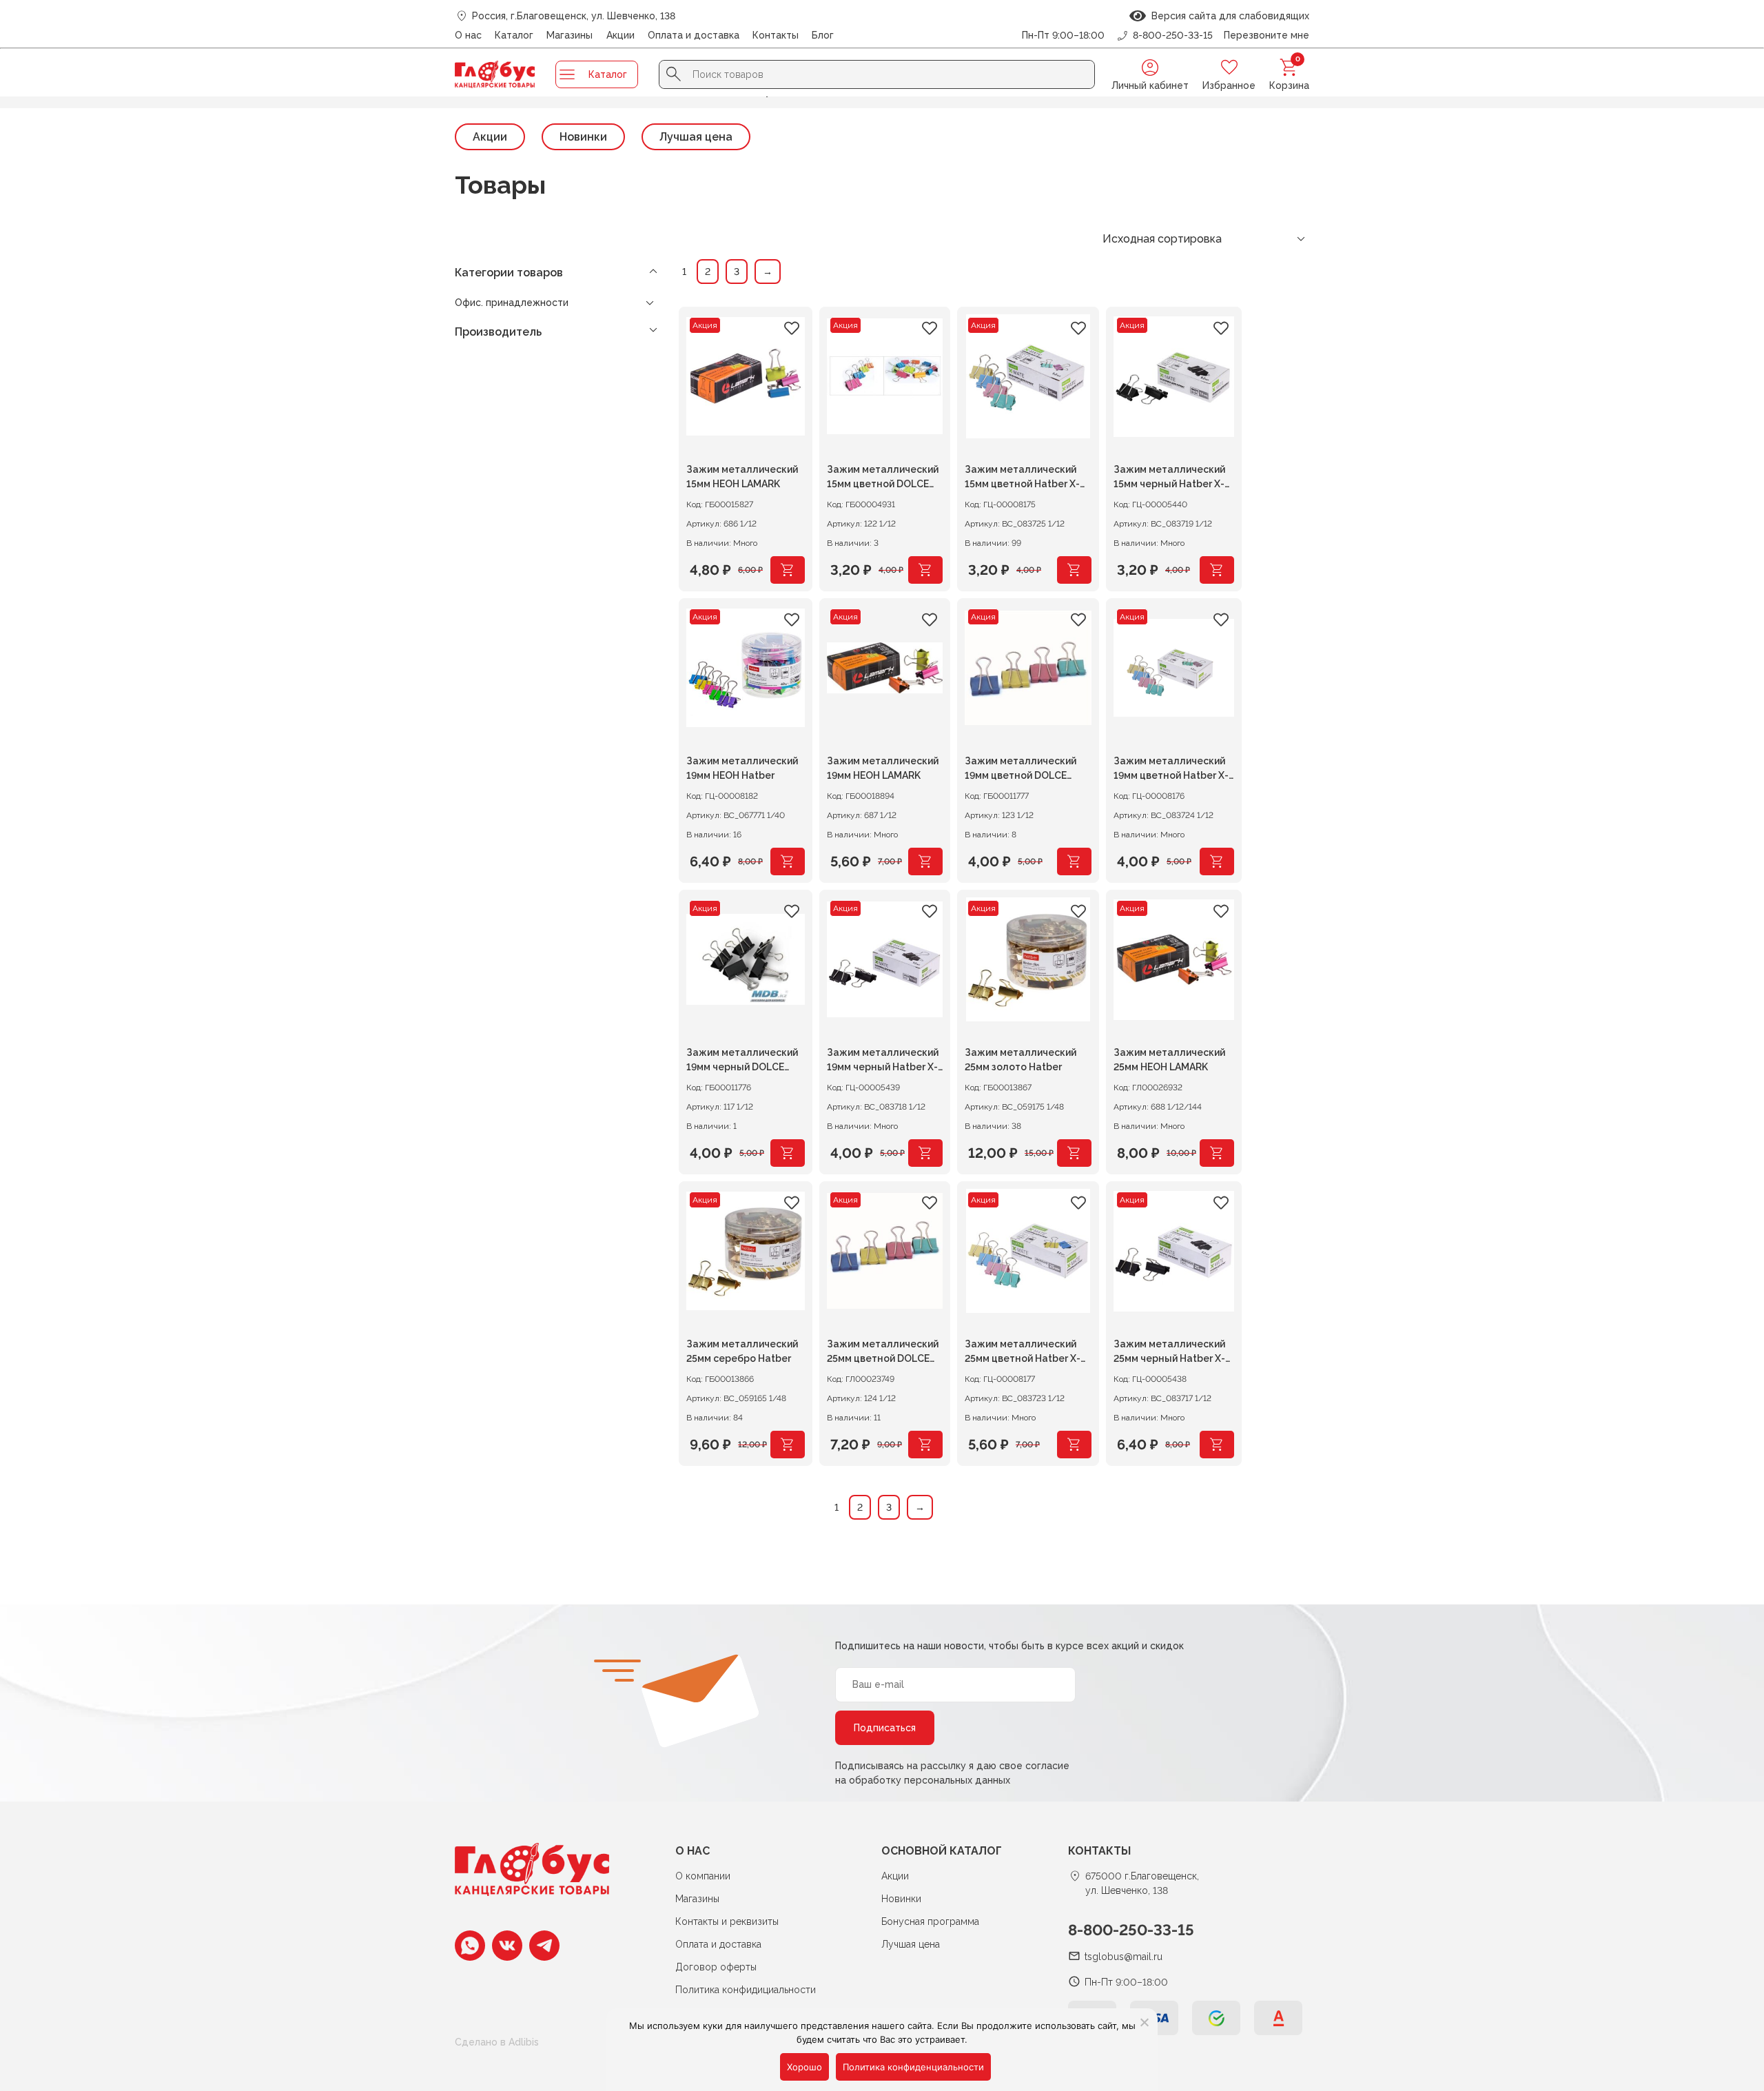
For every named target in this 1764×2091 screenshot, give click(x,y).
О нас (468, 35)
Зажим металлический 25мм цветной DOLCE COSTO (883, 1353)
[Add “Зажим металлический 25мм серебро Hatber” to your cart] (788, 1445)
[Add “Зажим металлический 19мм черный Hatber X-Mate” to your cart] (925, 1153)
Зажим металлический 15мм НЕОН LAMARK (742, 477)
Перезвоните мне (1266, 35)
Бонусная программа (930, 1921)
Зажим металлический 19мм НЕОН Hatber (742, 768)
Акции (621, 35)
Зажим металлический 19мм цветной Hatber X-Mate (1171, 770)
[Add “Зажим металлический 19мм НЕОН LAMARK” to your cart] (925, 861)
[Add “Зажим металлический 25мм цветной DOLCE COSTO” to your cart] (925, 1445)
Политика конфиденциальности (913, 2067)
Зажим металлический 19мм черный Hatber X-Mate (883, 1062)
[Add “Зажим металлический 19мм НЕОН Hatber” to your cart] (788, 861)
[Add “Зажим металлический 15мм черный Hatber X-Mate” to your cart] (1217, 570)
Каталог (514, 35)
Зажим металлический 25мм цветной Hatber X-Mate (1023, 1353)
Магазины (570, 35)
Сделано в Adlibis (497, 2042)
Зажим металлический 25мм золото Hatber (1021, 1060)
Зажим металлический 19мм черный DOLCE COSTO (742, 1062)
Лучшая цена (696, 137)
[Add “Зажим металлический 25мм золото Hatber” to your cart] (1074, 1153)
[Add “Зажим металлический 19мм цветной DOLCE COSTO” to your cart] (1074, 861)
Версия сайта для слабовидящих (1228, 16)
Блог (823, 35)
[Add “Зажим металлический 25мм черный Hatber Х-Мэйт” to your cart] (1217, 1445)
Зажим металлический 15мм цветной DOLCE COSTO (883, 479)
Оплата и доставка (694, 35)
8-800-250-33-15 (1131, 1930)
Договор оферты (716, 1967)
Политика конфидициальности (746, 1990)
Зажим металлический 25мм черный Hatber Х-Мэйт (1169, 1353)
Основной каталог (942, 1851)
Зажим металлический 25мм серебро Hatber (742, 1351)
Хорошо (804, 2067)
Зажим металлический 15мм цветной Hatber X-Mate (1022, 479)
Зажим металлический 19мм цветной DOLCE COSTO (1021, 770)
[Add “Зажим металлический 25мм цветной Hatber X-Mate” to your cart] (1074, 1445)
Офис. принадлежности (512, 303)
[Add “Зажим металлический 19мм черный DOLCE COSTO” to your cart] (788, 1153)
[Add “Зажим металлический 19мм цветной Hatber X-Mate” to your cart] (1217, 861)
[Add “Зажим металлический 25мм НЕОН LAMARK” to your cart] (1217, 1153)
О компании (703, 1876)
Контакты (776, 35)
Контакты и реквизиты (727, 1921)
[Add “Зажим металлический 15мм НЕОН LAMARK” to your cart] (788, 570)
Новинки (583, 137)
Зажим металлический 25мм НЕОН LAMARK (1169, 1060)
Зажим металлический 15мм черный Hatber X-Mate (1169, 479)
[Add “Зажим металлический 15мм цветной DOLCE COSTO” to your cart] (925, 570)
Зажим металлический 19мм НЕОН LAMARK (883, 768)
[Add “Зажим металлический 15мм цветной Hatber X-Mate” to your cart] (1074, 570)
